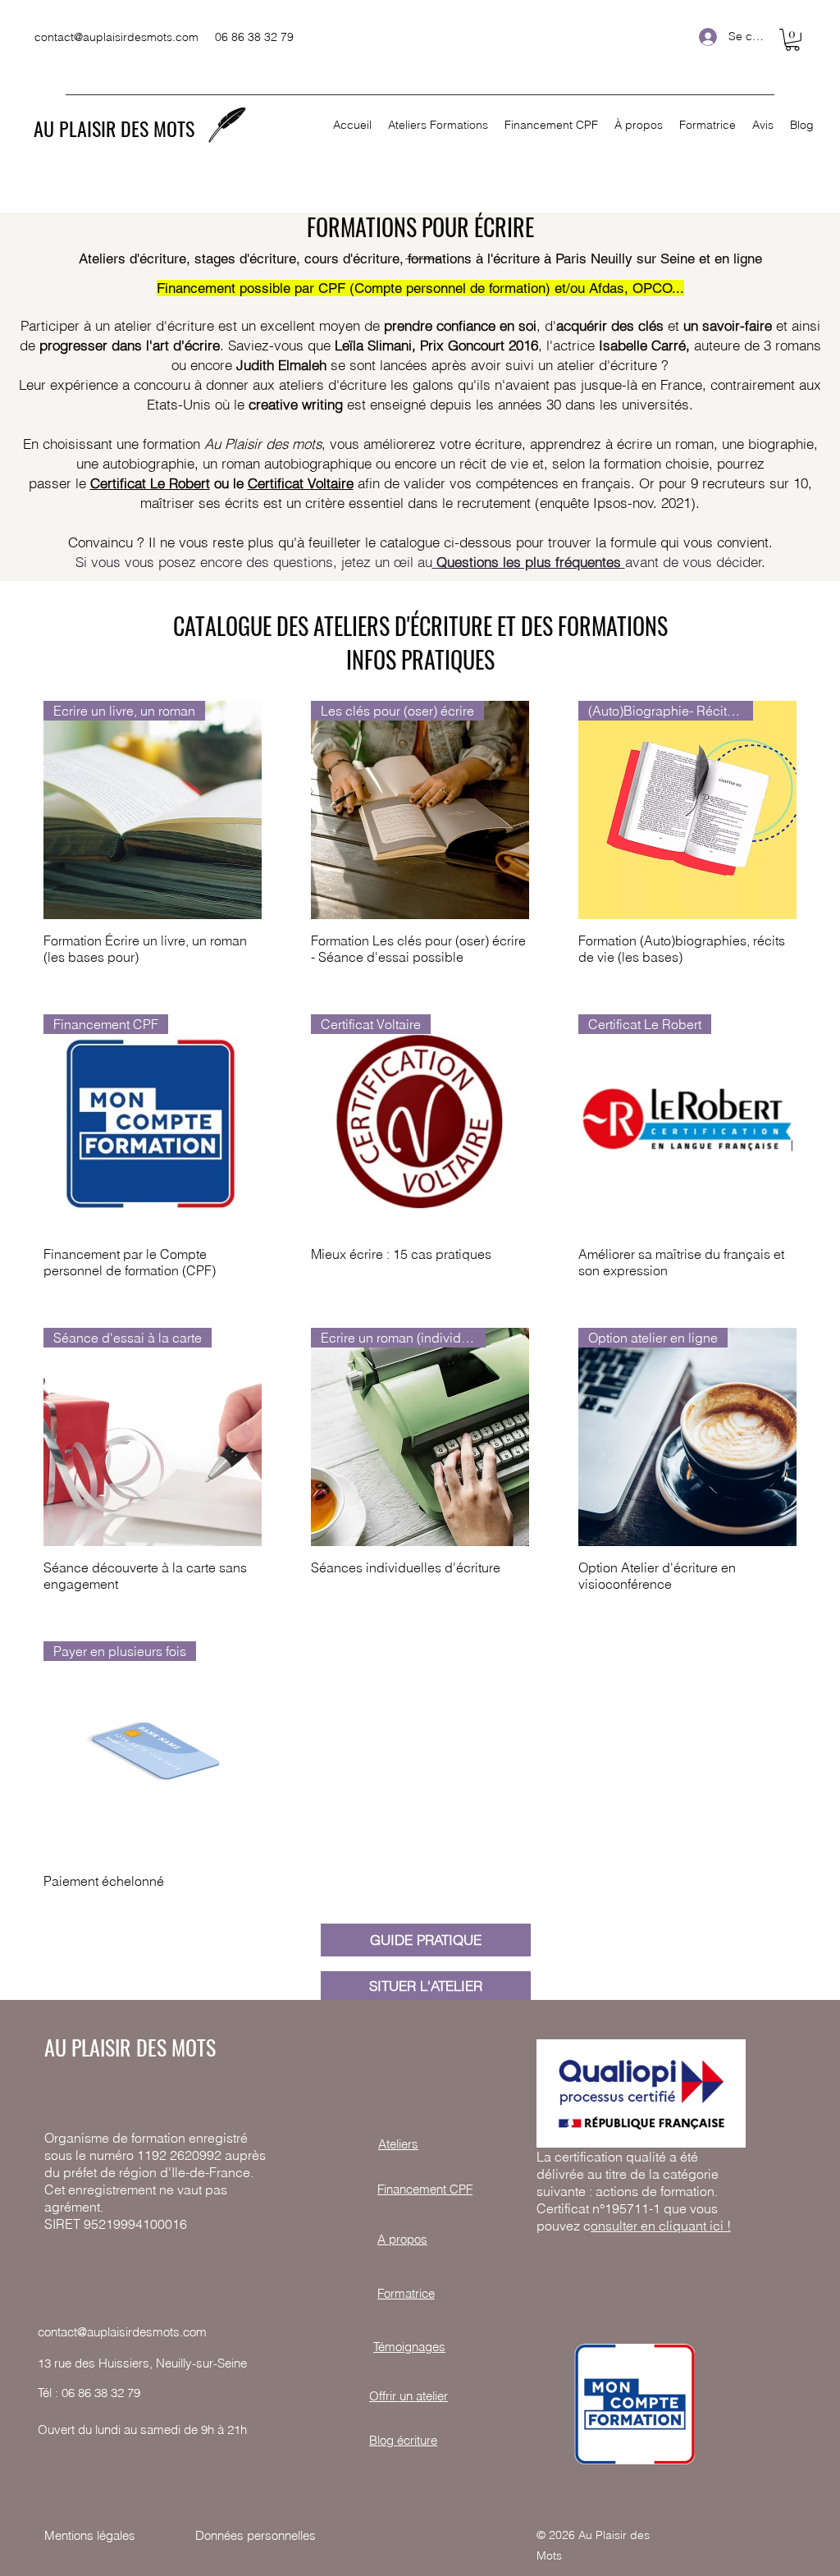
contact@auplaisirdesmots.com (116, 37)
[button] (792, 40)
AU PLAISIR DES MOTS (114, 128)
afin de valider (402, 483)
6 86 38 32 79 (104, 2393)
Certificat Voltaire (301, 483)
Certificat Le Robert (150, 483)
